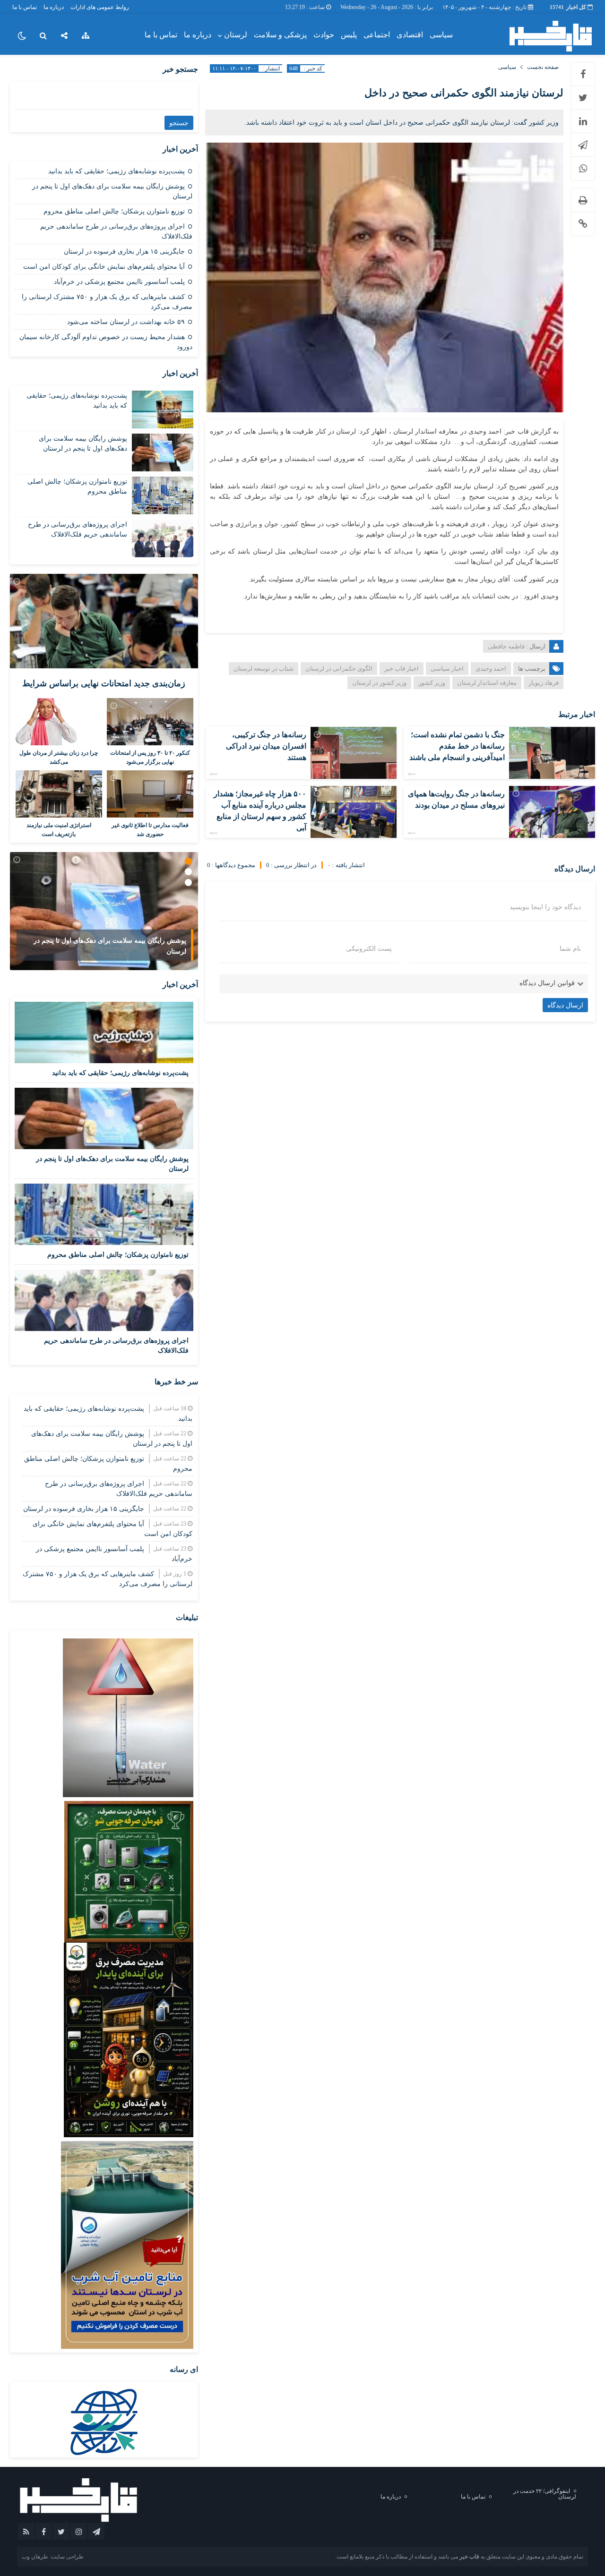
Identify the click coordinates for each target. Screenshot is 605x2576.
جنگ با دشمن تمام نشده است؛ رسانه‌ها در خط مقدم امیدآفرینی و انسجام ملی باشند (457, 746)
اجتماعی (377, 35)
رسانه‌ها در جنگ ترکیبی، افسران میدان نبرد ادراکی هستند (266, 746)
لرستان (236, 35)
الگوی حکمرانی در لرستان (339, 669)
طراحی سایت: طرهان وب (53, 2557)
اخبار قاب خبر (402, 669)
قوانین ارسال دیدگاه (547, 983)
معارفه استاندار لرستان (487, 683)
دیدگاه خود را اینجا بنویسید (545, 907)
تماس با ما (25, 7)
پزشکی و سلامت (280, 35)
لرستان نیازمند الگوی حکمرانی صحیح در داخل (464, 93)
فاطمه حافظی (506, 646)
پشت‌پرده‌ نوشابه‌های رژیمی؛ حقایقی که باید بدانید (117, 171)
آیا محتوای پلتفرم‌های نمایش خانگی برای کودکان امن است (104, 267)
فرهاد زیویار (544, 683)
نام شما (570, 949)
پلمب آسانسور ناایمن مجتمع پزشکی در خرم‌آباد (119, 282)
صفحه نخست (543, 67)
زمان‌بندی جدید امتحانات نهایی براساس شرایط (104, 683)
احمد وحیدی (491, 669)
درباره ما (54, 7)
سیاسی (441, 35)
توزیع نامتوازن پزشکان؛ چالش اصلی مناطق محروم (114, 211)
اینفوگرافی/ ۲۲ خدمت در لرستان (545, 2494)
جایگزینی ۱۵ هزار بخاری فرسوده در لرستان (124, 252)
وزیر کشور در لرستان (379, 683)
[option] (104, 911)
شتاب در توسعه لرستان (264, 669)
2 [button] (188, 872)
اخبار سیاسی (447, 669)
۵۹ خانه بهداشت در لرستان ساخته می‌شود (126, 322)
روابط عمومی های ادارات (100, 7)
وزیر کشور (432, 683)
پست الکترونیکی (369, 949)
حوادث (324, 35)
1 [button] (188, 861)
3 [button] (188, 883)
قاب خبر (469, 2557)
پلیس (349, 35)
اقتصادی (410, 35)
